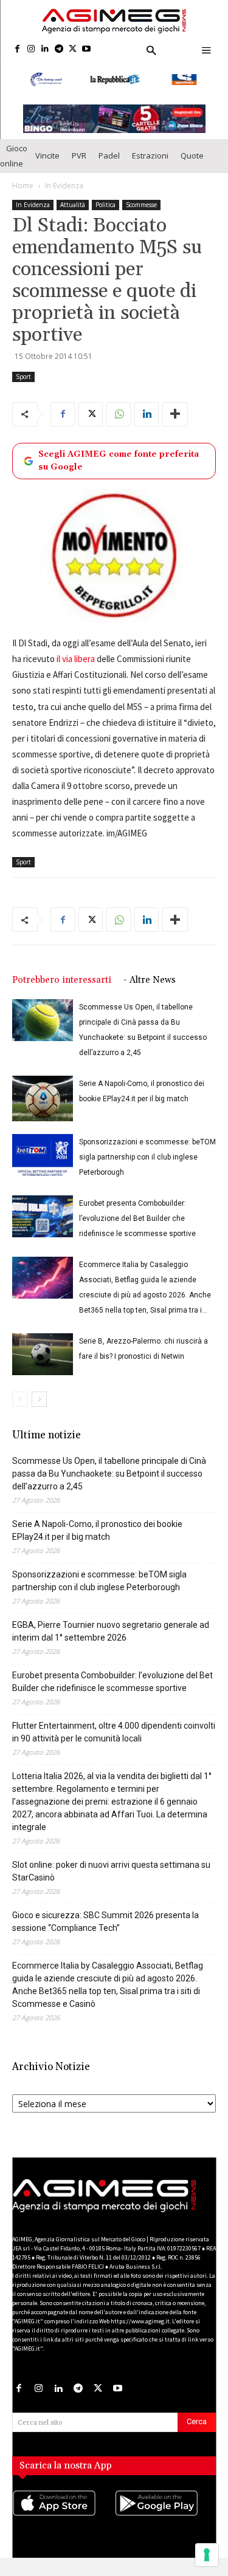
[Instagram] (31, 50)
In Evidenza (64, 191)
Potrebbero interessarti (62, 986)
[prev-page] (20, 1405)
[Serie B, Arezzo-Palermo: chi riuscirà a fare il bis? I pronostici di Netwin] (43, 1360)
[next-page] (39, 1405)
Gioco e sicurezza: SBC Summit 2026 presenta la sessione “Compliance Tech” (105, 1928)
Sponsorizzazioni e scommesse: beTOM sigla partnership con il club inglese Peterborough (147, 1163)
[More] (175, 420)
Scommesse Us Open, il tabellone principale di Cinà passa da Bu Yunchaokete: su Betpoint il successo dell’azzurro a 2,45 (109, 1480)
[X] (73, 50)
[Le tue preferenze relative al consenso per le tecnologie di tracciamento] (207, 2555)
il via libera (76, 665)
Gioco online (14, 161)
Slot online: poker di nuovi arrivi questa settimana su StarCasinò (111, 1877)
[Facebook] (17, 50)
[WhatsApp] (119, 420)
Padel (109, 162)
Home (23, 191)
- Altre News (150, 986)
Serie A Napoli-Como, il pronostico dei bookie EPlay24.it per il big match (97, 1536)
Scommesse (141, 210)
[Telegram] (59, 50)
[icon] (63, 2521)
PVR (79, 162)
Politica (105, 210)
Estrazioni (150, 162)
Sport (23, 382)
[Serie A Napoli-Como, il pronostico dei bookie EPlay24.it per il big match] (43, 1105)
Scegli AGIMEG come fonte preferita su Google (119, 466)
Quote (192, 162)
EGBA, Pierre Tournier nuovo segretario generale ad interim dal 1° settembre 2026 (111, 1637)
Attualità (73, 210)
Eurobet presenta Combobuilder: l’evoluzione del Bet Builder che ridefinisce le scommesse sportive (137, 1225)
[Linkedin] (45, 50)
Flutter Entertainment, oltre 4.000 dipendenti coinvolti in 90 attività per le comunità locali (114, 1738)
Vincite (47, 162)
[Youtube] (87, 50)
